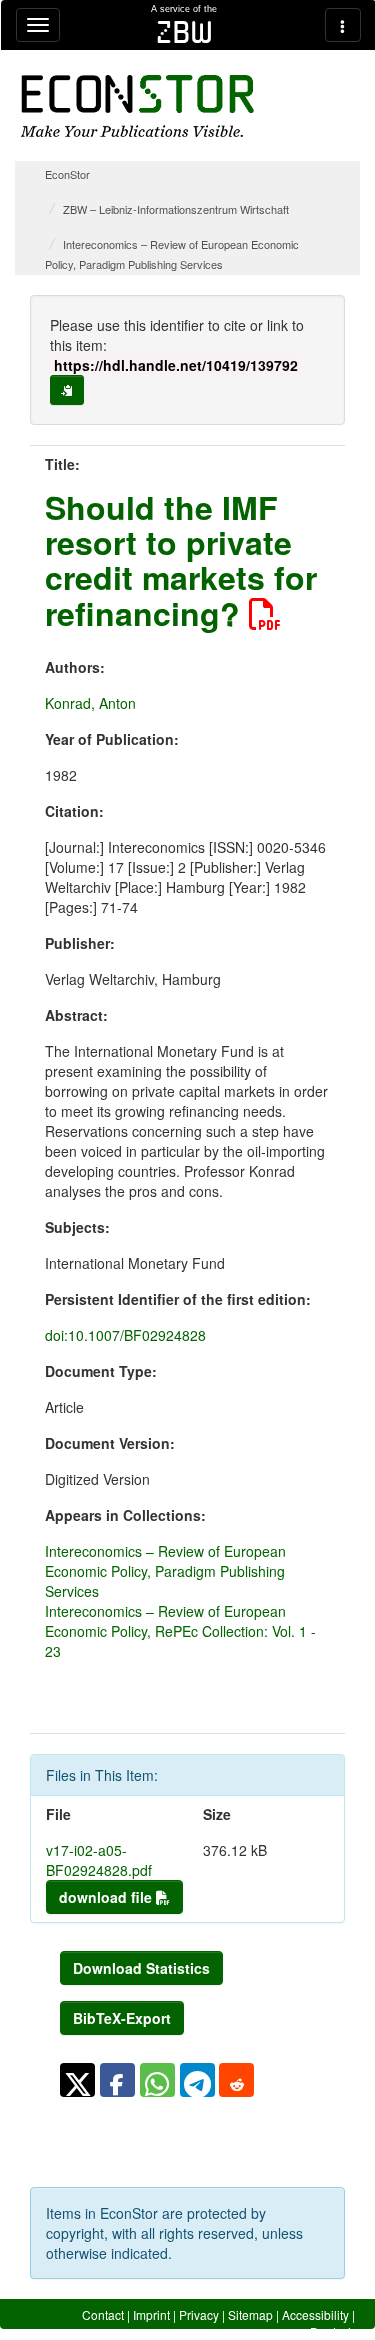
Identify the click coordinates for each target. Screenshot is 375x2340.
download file (107, 1897)
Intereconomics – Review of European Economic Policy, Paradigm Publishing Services (165, 1571)
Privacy (199, 2314)
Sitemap (250, 2314)
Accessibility (315, 2314)
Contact (103, 2314)
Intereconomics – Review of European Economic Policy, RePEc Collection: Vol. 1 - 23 (180, 1631)
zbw (184, 32)
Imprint (151, 2314)
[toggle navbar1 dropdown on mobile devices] (38, 25)
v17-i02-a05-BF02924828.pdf (99, 1860)
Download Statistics (141, 1968)
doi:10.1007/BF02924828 (125, 1335)
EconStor (67, 174)
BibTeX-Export (122, 2018)
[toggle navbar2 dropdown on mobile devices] (343, 25)
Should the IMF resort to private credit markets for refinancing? (181, 560)
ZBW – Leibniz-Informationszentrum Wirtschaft (176, 209)
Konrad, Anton (90, 703)
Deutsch (332, 2331)
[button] (77, 2080)
